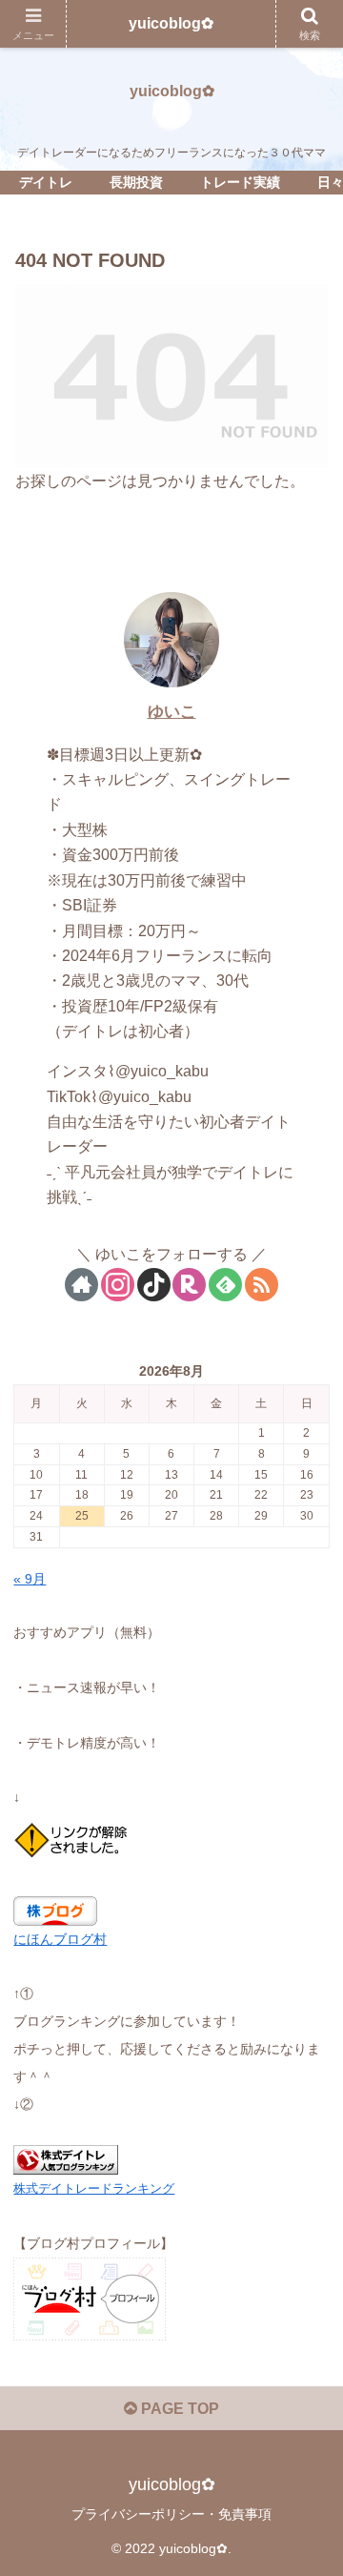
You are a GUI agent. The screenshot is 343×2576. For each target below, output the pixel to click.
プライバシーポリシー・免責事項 (171, 2514)
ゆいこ (172, 712)
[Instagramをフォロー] (118, 1285)
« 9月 (30, 1579)
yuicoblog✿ (171, 23)
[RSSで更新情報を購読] (262, 1285)
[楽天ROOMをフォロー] (189, 1285)
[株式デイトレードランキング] (66, 2159)
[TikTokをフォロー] (154, 1285)
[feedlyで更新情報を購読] (225, 1285)
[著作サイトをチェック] (81, 1285)
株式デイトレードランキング (94, 2188)
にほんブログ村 (60, 1939)
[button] (306, 2352)
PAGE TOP (178, 2409)
